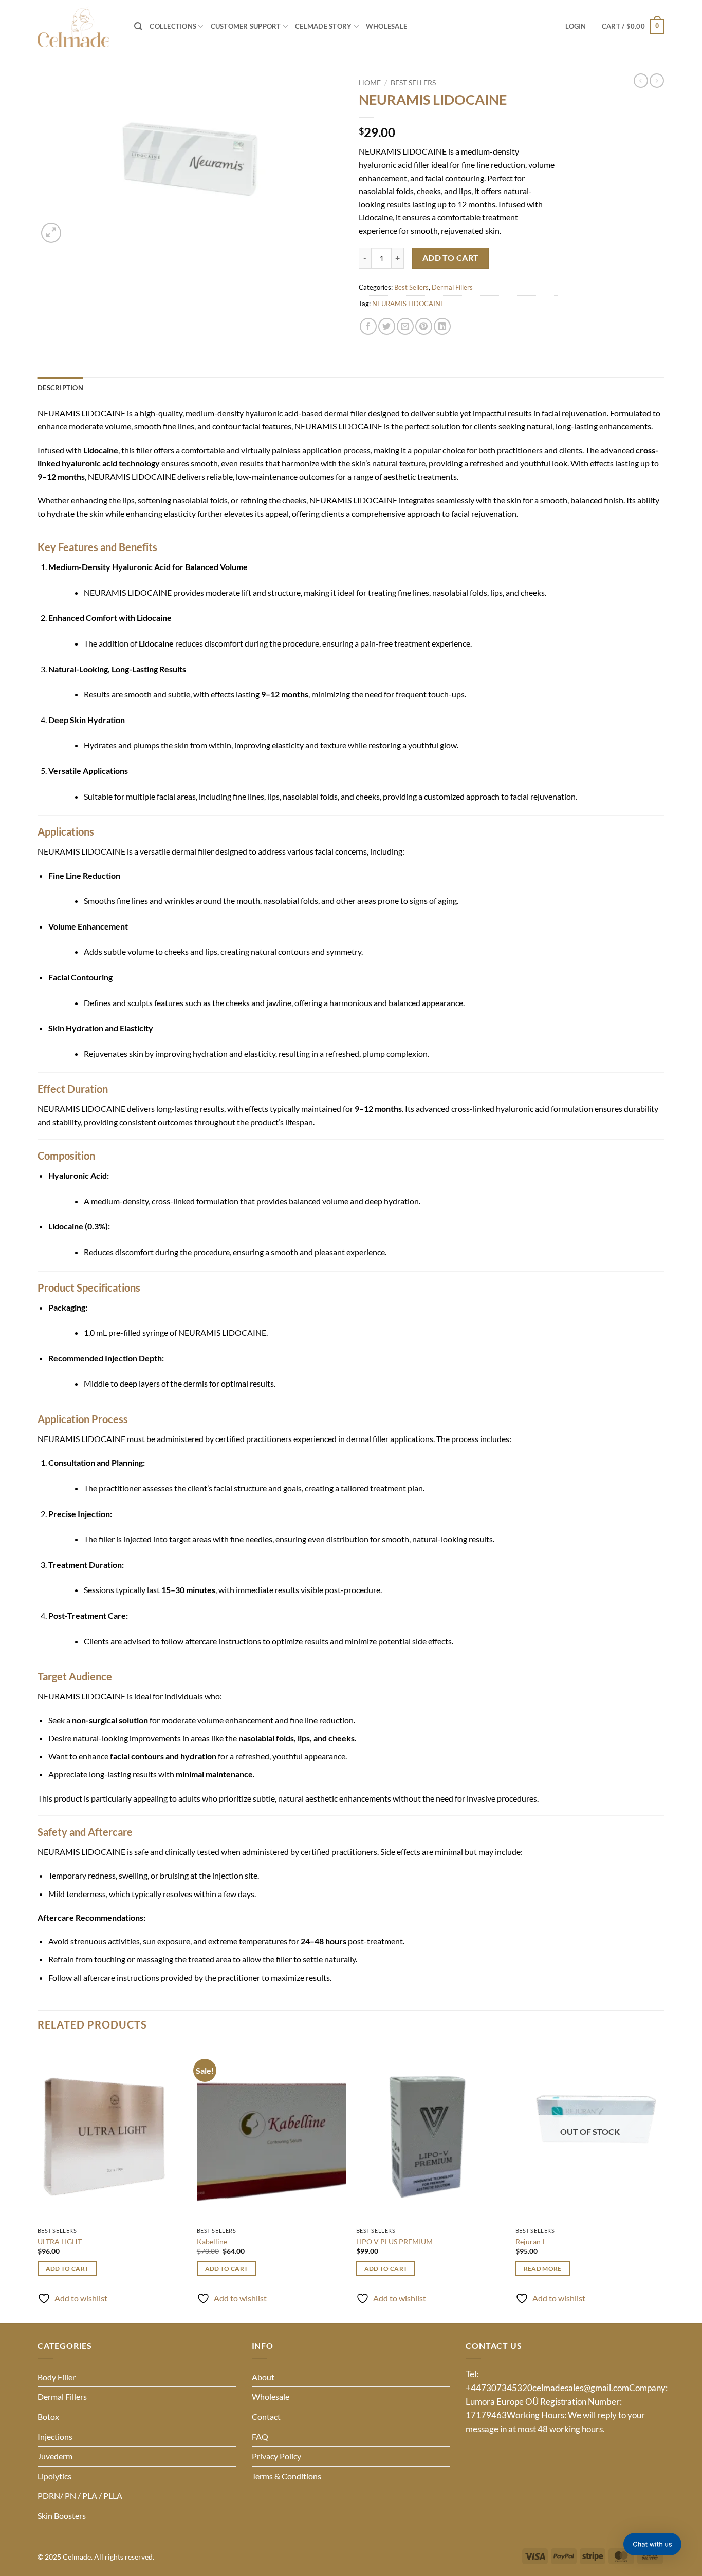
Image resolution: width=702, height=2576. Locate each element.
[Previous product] (657, 81)
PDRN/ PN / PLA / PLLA (80, 2496)
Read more (543, 2269)
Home (370, 83)
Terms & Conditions (287, 2476)
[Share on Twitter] (387, 326)
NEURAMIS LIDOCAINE (408, 304)
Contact (266, 2417)
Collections (173, 26)
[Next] (664, 2182)
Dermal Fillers (452, 287)
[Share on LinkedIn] (442, 326)
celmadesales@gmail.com (581, 2388)
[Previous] (38, 2182)
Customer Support (246, 26)
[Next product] (641, 81)
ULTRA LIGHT (60, 2241)
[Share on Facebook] (368, 326)
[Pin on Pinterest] (424, 326)
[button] (138, 26)
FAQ (260, 2437)
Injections (55, 2437)
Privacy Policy (276, 2456)
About (263, 2377)
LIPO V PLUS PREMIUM (394, 2241)
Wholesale (386, 26)
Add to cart (451, 258)
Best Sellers (413, 83)
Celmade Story (323, 26)
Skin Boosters (62, 2516)
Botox (48, 2417)
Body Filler (57, 2377)
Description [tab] (60, 388)
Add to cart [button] (67, 2269)
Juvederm (55, 2456)
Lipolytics (54, 2476)
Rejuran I (530, 2241)
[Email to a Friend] (405, 326)
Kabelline (212, 2241)
